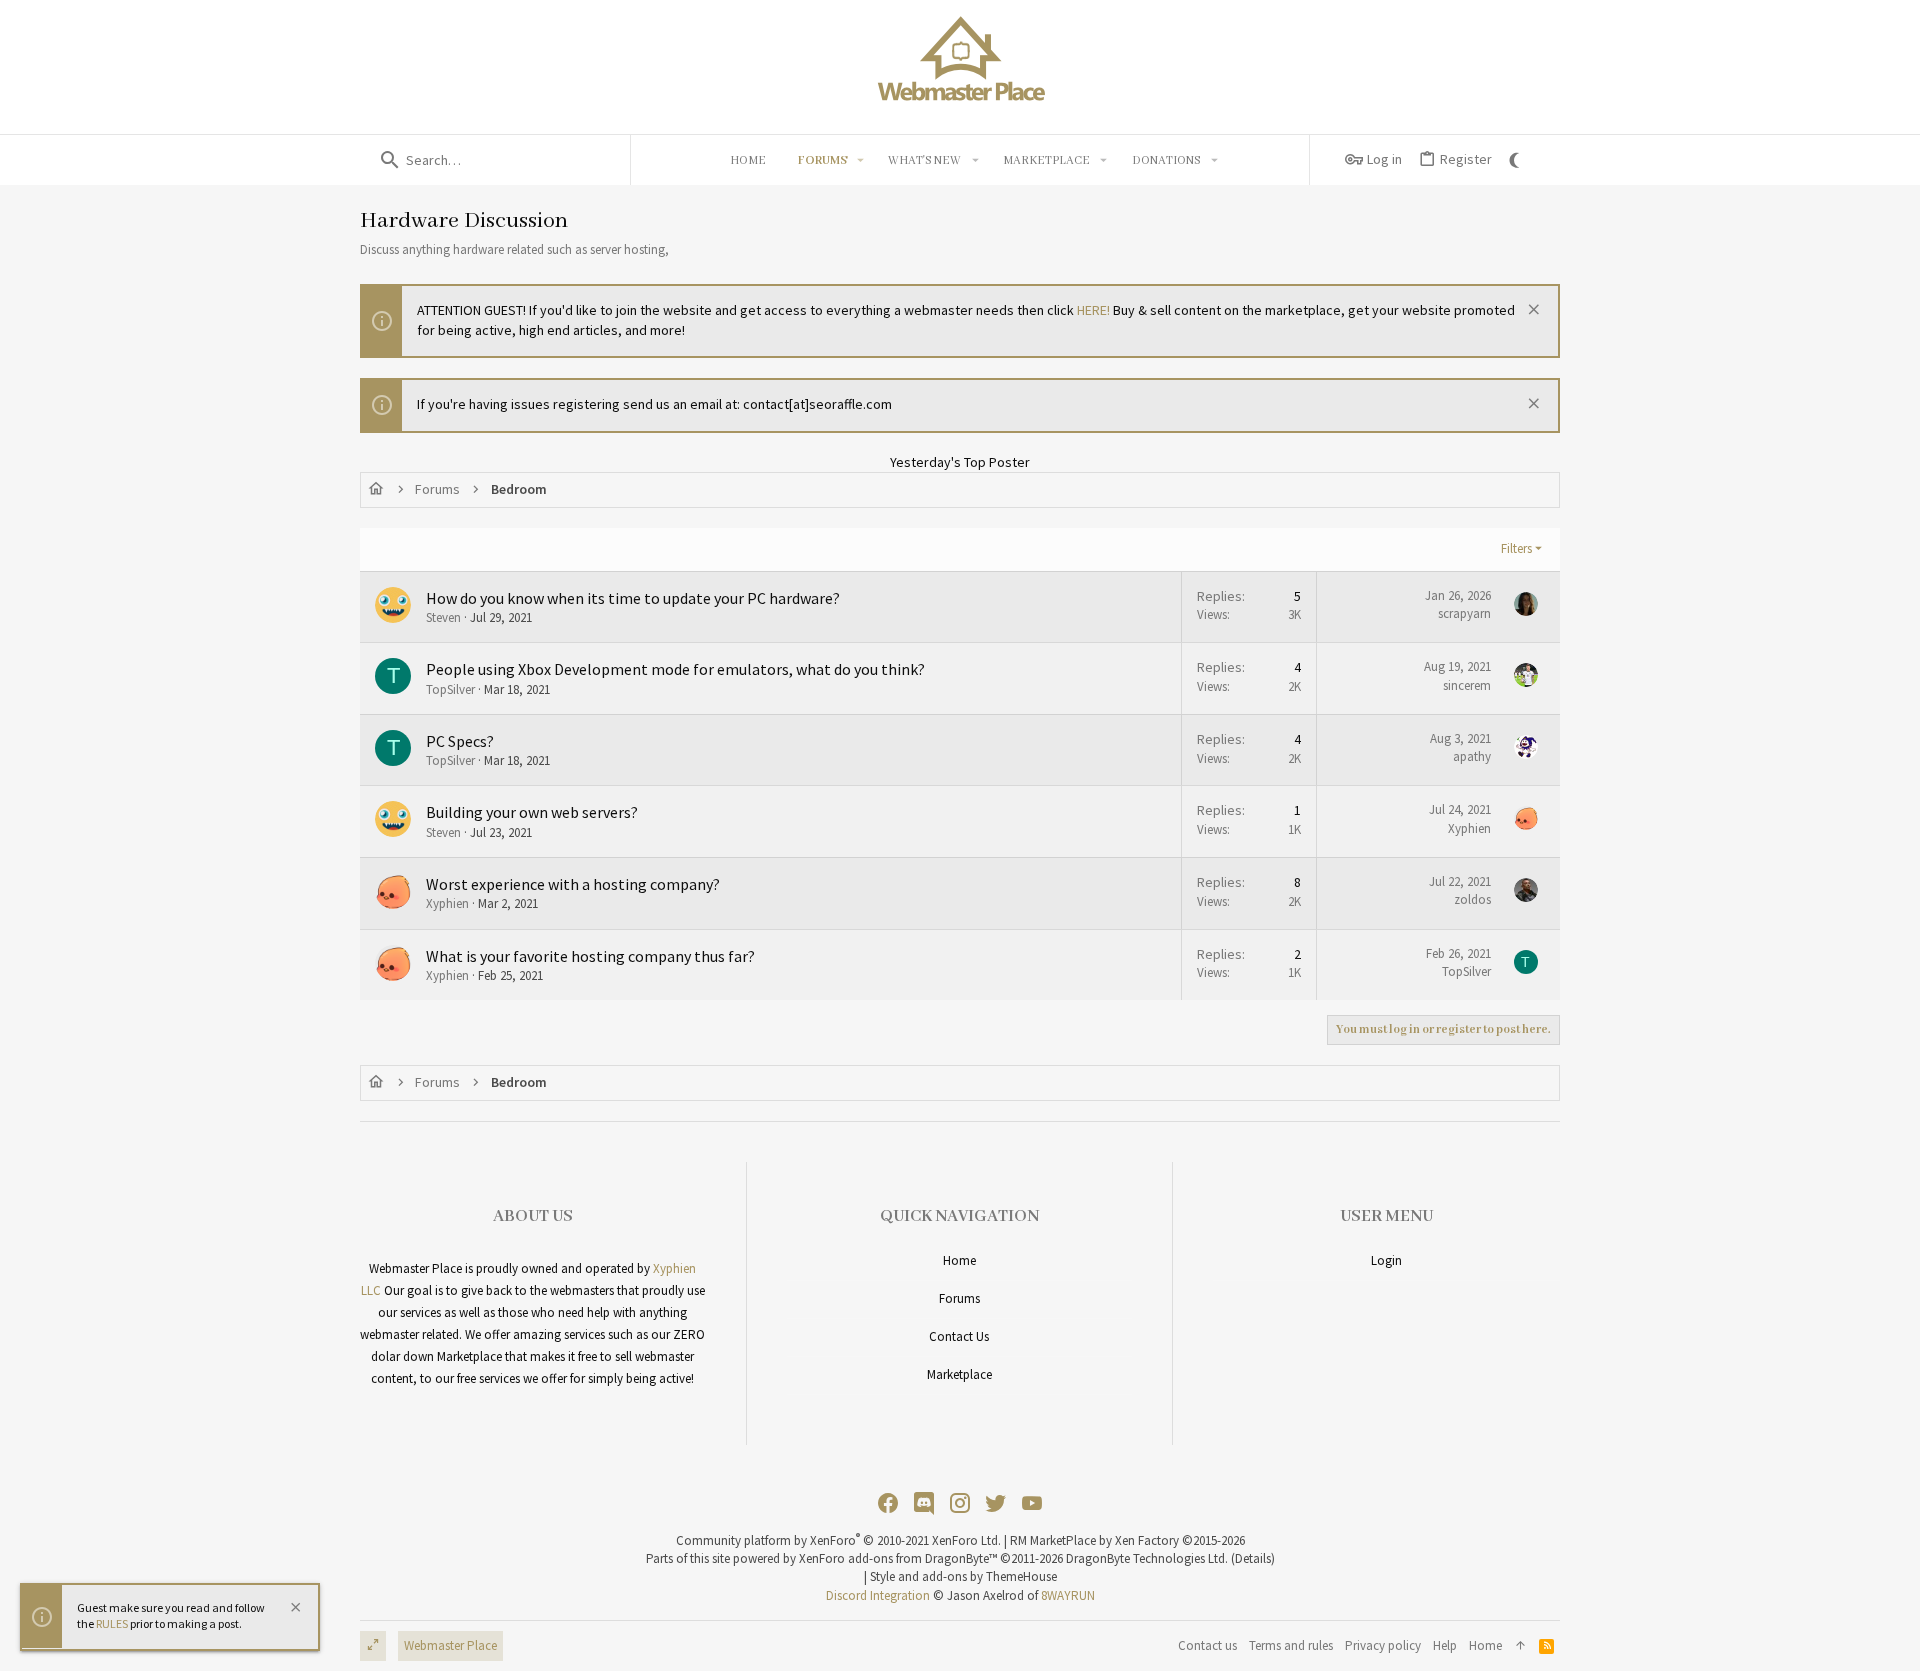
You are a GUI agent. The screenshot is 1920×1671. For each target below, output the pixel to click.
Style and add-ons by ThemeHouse (963, 1576)
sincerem (1467, 685)
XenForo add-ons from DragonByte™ (898, 1558)
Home (959, 1260)
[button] (861, 159)
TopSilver (450, 689)
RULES (112, 1624)
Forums (959, 1298)
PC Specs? (460, 741)
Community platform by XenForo (838, 1540)
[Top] (1520, 1646)
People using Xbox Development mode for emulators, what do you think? (675, 669)
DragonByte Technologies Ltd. (1147, 1558)
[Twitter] (996, 1503)
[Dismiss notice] (1531, 311)
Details (1253, 1558)
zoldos (1472, 899)
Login (1386, 1260)
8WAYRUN (1068, 1595)
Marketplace (959, 1374)
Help (1445, 1645)
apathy (1472, 756)
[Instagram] (960, 1503)
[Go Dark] (1517, 160)
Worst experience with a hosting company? (573, 884)
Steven (443, 617)
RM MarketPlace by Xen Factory (1127, 1540)
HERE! (1093, 310)
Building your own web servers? (532, 812)
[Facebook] (888, 1503)
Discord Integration (878, 1595)
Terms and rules (1291, 1645)
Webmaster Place (450, 1645)
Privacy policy (1383, 1645)
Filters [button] (1516, 548)
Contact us (959, 1336)
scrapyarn (1464, 613)
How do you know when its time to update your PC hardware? (633, 598)
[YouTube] (1032, 1503)
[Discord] (924, 1503)
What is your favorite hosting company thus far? (590, 956)
